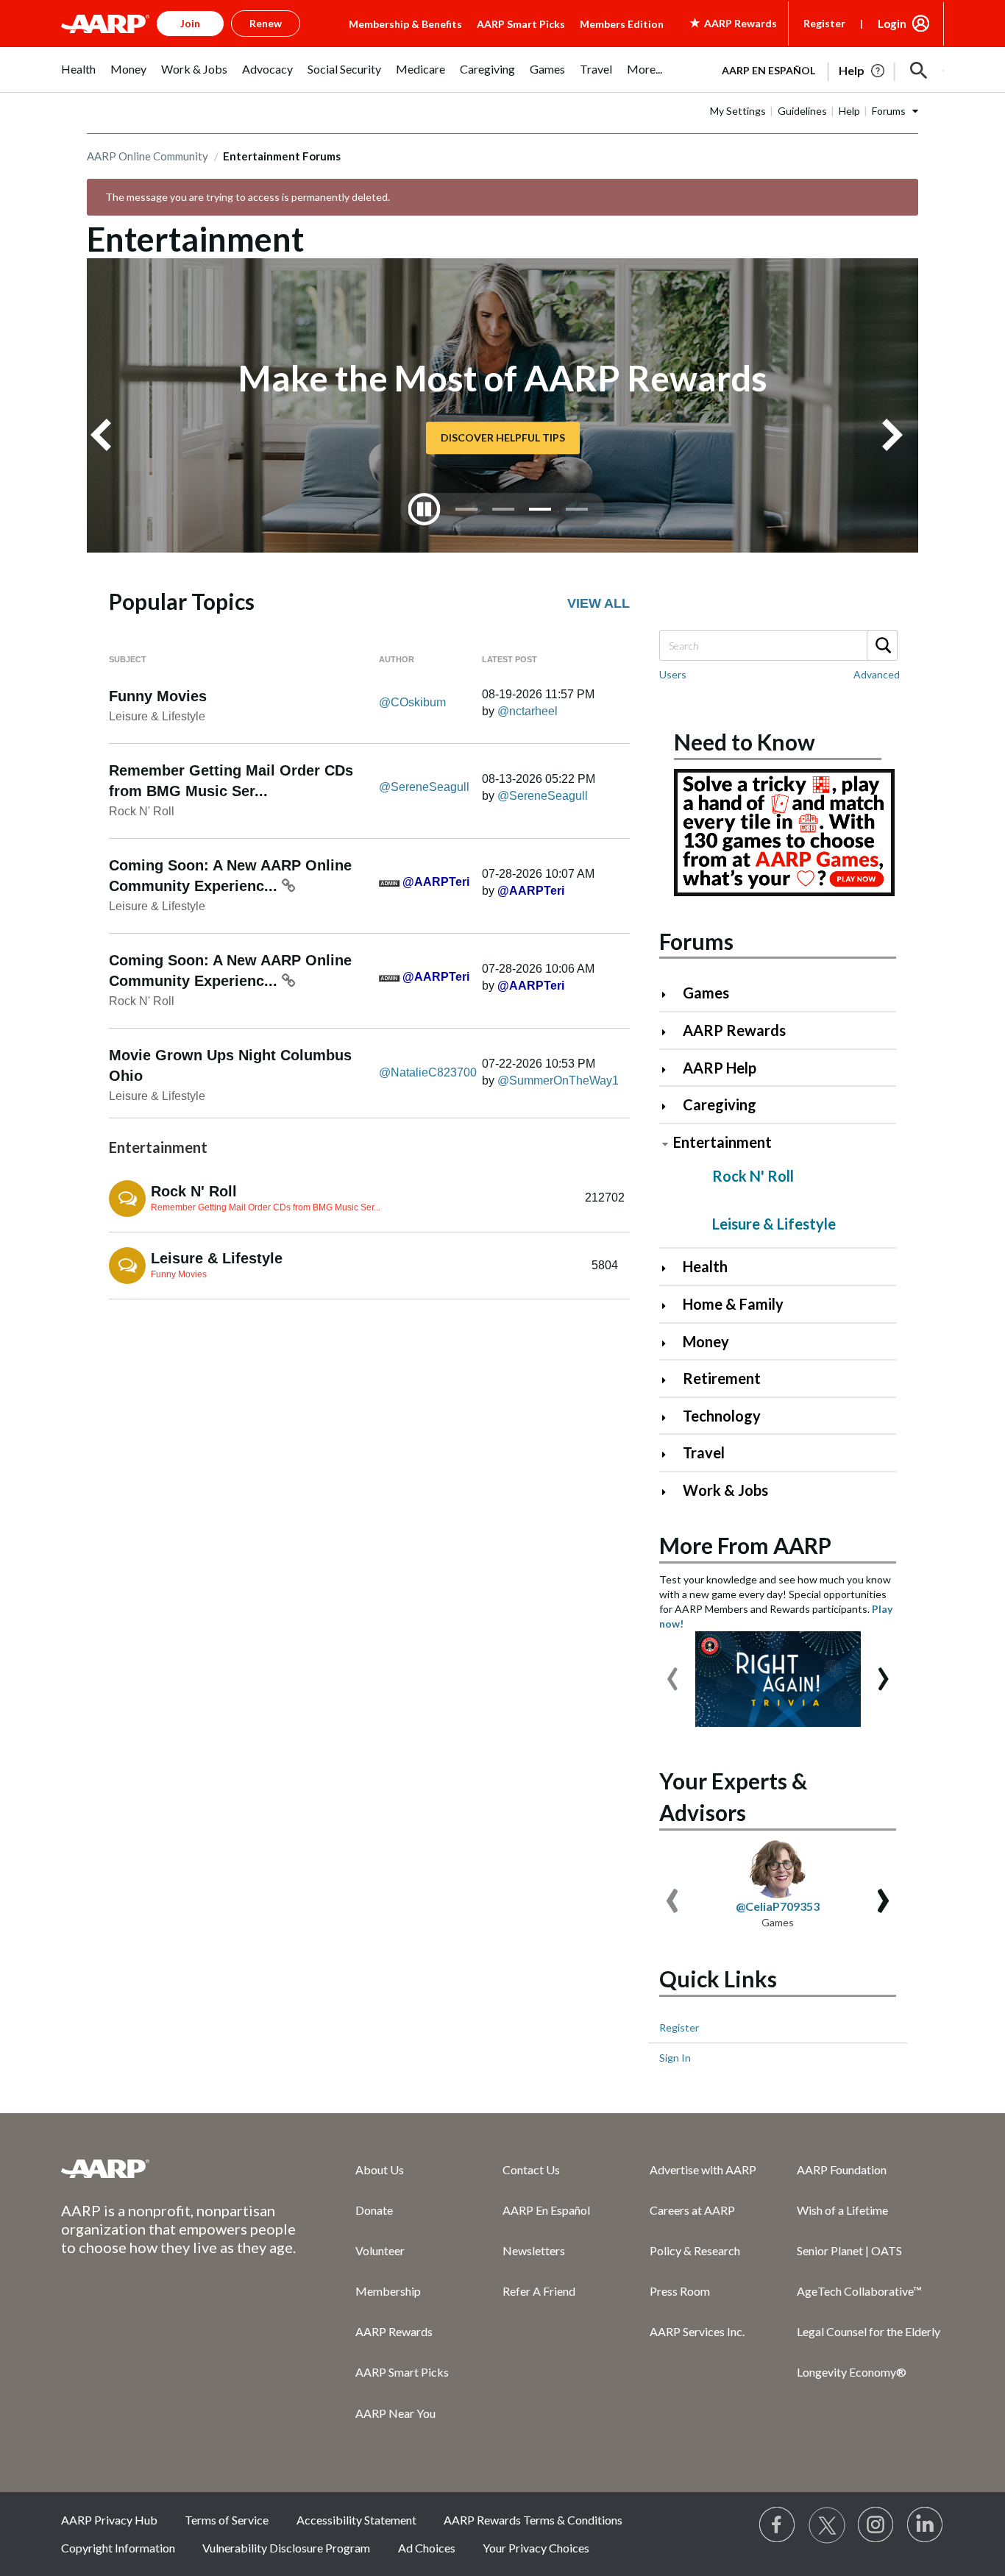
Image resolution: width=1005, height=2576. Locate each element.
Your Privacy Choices (536, 2548)
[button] (919, 71)
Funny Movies (158, 696)
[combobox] (778, 645)
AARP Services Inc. (697, 2331)
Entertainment (722, 1142)
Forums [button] (889, 111)
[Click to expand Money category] (670, 1343)
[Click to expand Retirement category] (670, 1380)
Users (673, 674)
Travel (704, 1452)
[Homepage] (105, 24)
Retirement (722, 1378)
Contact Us (531, 2169)
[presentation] (672, 1672)
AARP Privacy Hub (109, 2520)
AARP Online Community (148, 156)
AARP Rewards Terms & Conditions (533, 2520)
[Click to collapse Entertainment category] (665, 1144)
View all (599, 603)
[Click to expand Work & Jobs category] (670, 1492)
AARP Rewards (734, 1030)
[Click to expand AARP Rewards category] (670, 1032)
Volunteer (380, 2250)
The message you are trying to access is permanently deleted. (248, 197)
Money (706, 1341)
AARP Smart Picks (521, 24)
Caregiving (720, 1104)
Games (706, 993)
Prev (107, 435)
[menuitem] (78, 77)
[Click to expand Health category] (670, 1268)
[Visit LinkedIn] (926, 2525)
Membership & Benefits (405, 24)
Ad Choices (427, 2548)
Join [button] (190, 23)
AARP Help (720, 1068)
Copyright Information (118, 2548)
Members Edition (622, 24)
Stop (425, 509)
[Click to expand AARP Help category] (670, 1069)
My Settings (738, 111)
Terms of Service (227, 2520)
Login (892, 24)
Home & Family (733, 1304)
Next (898, 435)
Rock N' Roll (142, 811)
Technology (722, 1416)
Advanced (877, 674)
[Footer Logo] (179, 2168)
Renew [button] (266, 23)
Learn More (502, 437)
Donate (374, 2210)
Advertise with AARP (703, 2169)
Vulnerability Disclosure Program (286, 2548)
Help (849, 111)
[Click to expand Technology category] (670, 1417)
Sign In (675, 2058)
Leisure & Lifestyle (157, 716)
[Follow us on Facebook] (778, 2525)
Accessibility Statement (356, 2520)
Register (824, 23)
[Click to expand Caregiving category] (670, 1106)
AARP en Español (768, 70)
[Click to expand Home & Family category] (670, 1306)
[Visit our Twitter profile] (827, 2525)
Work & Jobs (725, 1490)
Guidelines (802, 111)
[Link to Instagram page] (876, 2525)
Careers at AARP (692, 2210)
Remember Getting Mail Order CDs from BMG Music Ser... (266, 1207)
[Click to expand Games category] (670, 994)
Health (705, 1266)
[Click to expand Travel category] (670, 1454)
